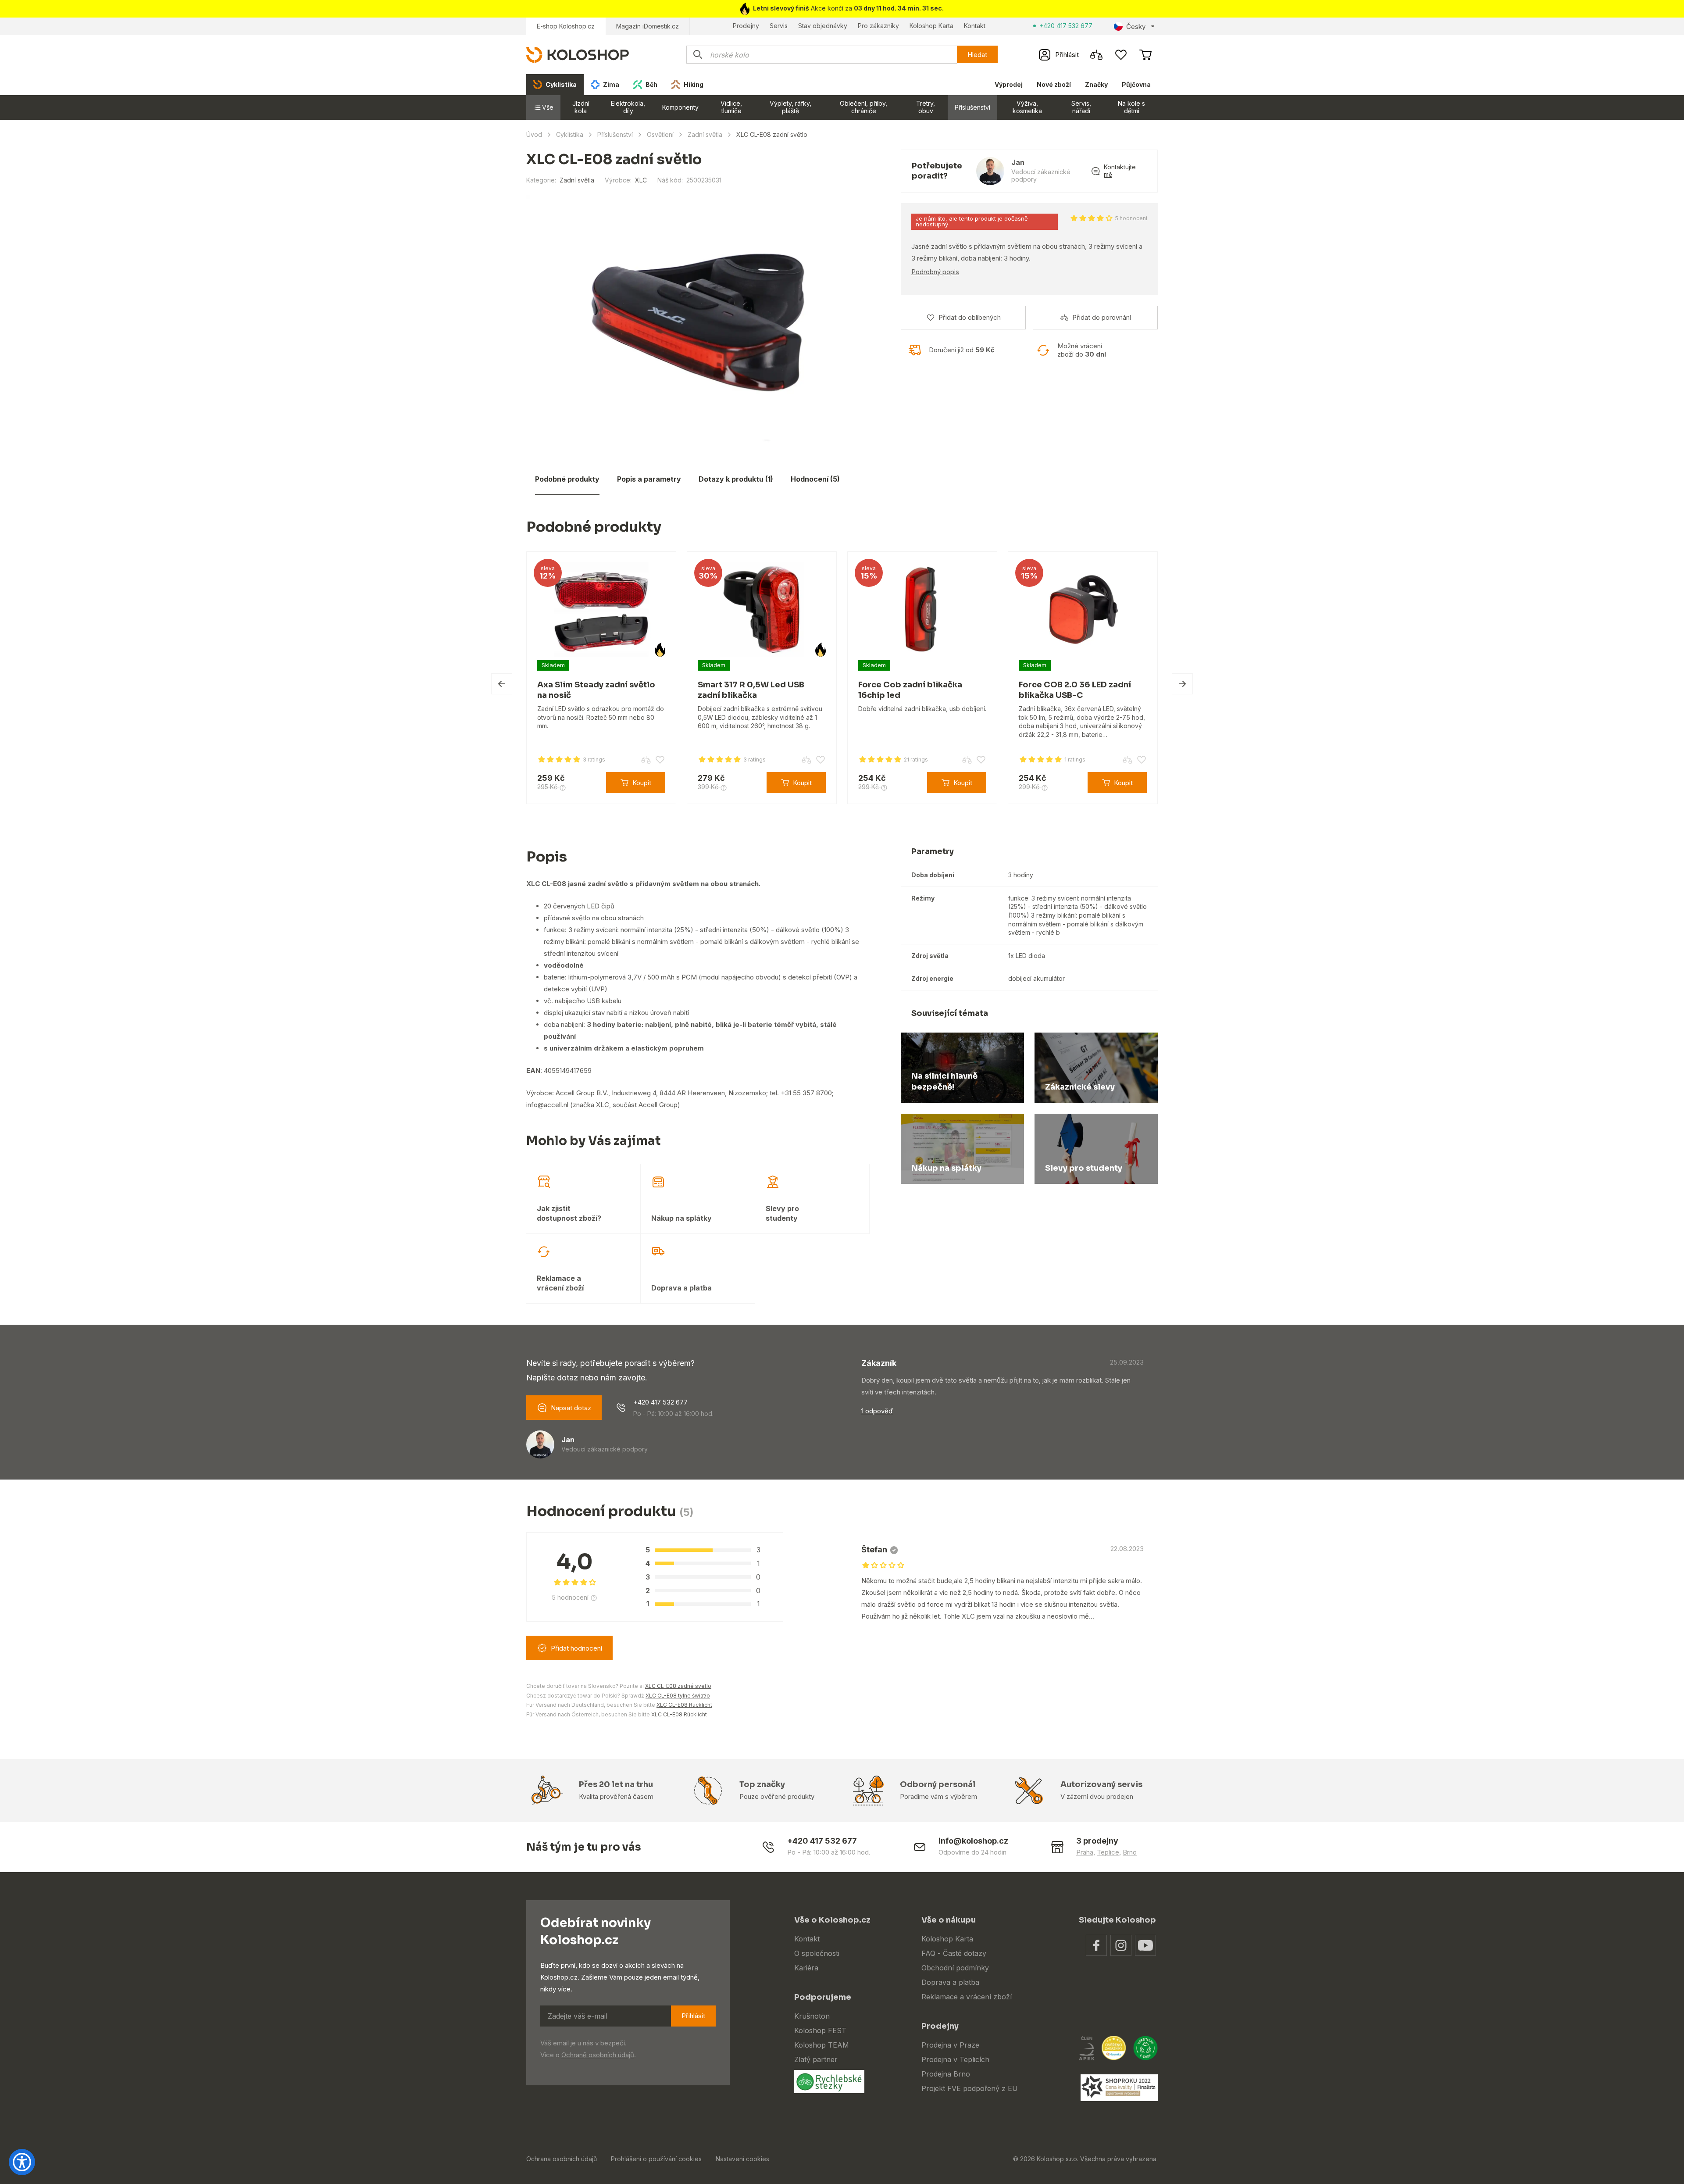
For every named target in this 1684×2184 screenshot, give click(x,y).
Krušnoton (812, 2016)
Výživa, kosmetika (1027, 107)
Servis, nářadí (1081, 107)
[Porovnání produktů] (1096, 55)
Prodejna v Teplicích (955, 2059)
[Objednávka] (1145, 55)
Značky (1096, 84)
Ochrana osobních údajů (562, 2159)
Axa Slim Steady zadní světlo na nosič (555, 690)
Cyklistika (570, 134)
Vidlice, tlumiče (731, 107)
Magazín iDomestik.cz (648, 26)
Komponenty (680, 107)
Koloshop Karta (931, 26)
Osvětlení (660, 134)
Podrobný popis (935, 272)
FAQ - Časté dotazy (954, 1953)
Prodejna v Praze (950, 2045)
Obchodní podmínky (955, 1968)
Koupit (601, 783)
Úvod (534, 134)
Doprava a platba (950, 1982)
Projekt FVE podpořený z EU (970, 2088)
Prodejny (746, 26)
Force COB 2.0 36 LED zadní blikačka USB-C (1034, 690)
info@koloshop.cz (973, 1841)
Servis (779, 26)
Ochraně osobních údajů (598, 2055)
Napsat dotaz (571, 1408)
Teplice (1108, 1852)
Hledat (977, 55)
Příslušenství (972, 107)
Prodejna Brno (946, 2074)
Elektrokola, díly (628, 107)
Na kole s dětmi (1131, 107)
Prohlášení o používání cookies (656, 2159)
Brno (1130, 1852)
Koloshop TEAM (822, 2045)
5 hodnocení (1131, 218)
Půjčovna (1136, 84)
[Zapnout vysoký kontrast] (22, 2162)
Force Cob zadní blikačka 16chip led (869, 690)
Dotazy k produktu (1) (736, 479)
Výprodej (1009, 84)
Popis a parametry (649, 479)
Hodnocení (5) (815, 479)
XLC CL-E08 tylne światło (678, 1696)
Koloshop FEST (820, 2030)
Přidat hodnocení (576, 1648)
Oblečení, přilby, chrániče (863, 107)
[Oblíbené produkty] (1121, 55)
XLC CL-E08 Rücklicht (684, 1705)
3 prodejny (1097, 1841)
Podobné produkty (567, 479)
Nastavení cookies (742, 2159)
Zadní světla (705, 134)
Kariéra (806, 1968)
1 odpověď (877, 1411)
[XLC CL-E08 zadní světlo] (698, 324)
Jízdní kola (581, 107)
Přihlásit (693, 2016)
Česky (1136, 27)
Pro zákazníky (878, 26)
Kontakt (975, 26)
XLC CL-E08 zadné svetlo (678, 1686)
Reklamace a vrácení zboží (967, 1997)
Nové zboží (1054, 84)
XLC (641, 180)
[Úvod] (578, 54)
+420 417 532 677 (1066, 26)
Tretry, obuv (926, 107)
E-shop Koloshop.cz (566, 26)
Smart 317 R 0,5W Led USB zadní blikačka (710, 690)
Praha (1085, 1852)
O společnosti (817, 1953)
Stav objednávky (823, 26)
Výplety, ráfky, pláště (790, 107)
